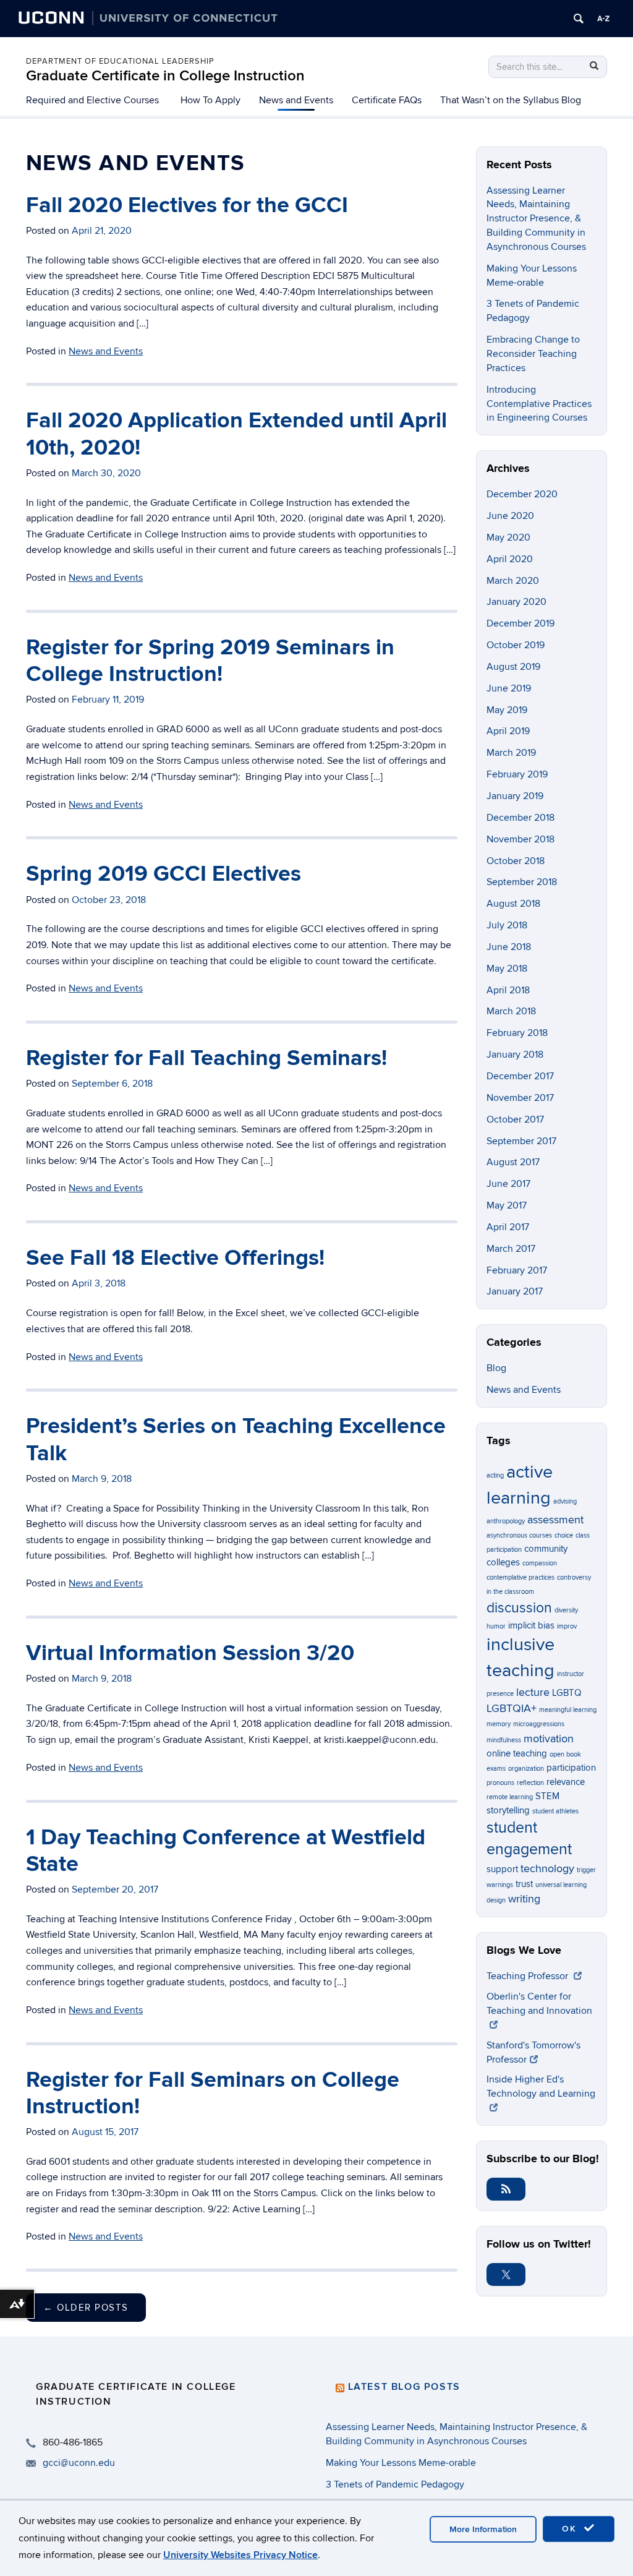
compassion (540, 1563)
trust (524, 1884)
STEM (547, 1796)
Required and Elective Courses (92, 100)
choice (564, 1535)
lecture (533, 1692)
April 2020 (510, 559)
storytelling (508, 1810)
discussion (519, 1608)
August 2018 (513, 904)
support (502, 1869)
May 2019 (507, 710)
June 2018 (509, 947)
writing (524, 1899)
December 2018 (520, 818)
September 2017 (521, 1141)
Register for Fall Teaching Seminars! (206, 1058)
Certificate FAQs (387, 100)
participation (571, 1768)
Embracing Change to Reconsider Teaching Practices (533, 354)
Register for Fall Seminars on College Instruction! (213, 2093)
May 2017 (507, 1205)
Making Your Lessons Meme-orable (401, 2463)
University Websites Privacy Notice (240, 2555)
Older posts (86, 2308)
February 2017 (517, 1270)
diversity (566, 1610)
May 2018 (507, 969)
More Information (483, 2529)
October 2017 (515, 1119)
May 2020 (508, 537)
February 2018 (517, 1033)
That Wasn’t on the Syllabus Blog (511, 100)
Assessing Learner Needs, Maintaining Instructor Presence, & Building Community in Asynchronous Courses (536, 219)
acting (495, 1475)
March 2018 (511, 1011)
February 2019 (517, 774)
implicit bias (531, 1625)
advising (565, 1501)
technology (547, 1868)
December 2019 (520, 623)
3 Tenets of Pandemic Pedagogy (395, 2484)
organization (526, 1769)
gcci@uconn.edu (79, 2463)
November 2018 (520, 839)
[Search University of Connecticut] (579, 19)
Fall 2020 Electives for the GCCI (187, 205)
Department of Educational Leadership (120, 61)
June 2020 (510, 516)
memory (499, 1724)
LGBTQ (567, 1693)
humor (496, 1626)
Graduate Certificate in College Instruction (165, 76)
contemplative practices (520, 1577)
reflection (530, 1783)
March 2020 (513, 581)
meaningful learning (568, 1710)
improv (567, 1626)
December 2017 (520, 1076)
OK (571, 2529)
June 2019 (509, 688)
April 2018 (508, 990)
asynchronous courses (519, 1535)
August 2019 (513, 667)
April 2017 (508, 1227)
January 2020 (516, 602)
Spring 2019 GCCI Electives (164, 874)
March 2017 (511, 1249)
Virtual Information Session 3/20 (190, 1653)
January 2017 (515, 1291)
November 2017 (520, 1098)
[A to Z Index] (603, 19)
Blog (496, 1368)
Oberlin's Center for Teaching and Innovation (539, 2004)
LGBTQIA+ (512, 1708)
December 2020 (522, 494)
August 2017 (513, 1162)
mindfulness (504, 1740)
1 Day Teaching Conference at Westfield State (226, 1851)
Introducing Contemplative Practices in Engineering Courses (539, 404)
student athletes (555, 1811)
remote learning (510, 1797)
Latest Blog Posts (404, 2387)
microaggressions (539, 1724)
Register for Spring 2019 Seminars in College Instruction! (210, 661)
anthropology (506, 1521)
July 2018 (507, 925)
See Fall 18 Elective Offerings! (175, 1258)
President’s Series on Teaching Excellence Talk (236, 1440)
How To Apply (210, 100)
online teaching (517, 1753)
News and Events (296, 100)
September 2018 (522, 882)
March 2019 (511, 753)
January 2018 (515, 1055)
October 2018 (516, 861)
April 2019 (508, 731)
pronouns (500, 1783)
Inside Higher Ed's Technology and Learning (541, 2086)
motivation (549, 1739)
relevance (566, 1782)
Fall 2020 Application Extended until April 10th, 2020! (236, 434)
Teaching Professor (529, 1976)
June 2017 (508, 1184)
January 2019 (515, 796)
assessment (555, 1520)
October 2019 (516, 645)
